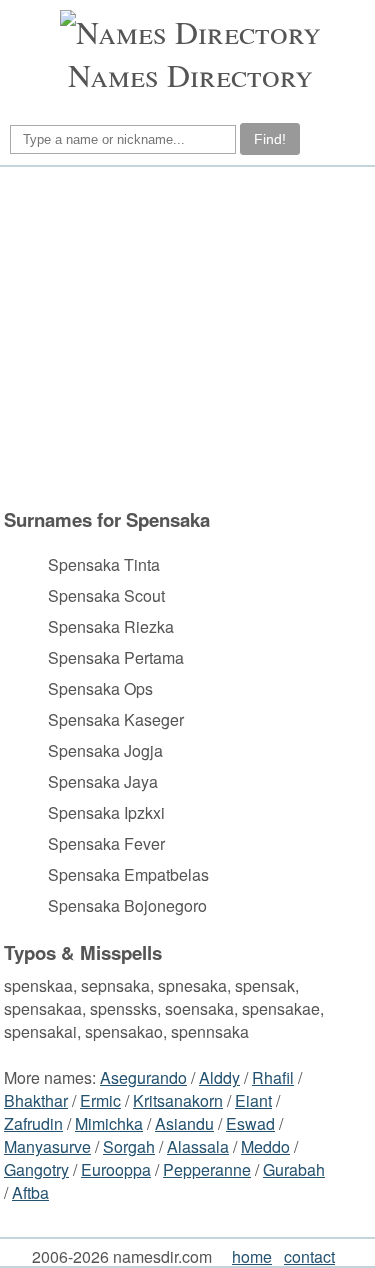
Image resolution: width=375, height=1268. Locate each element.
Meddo (265, 1146)
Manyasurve (47, 1146)
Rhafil (273, 1077)
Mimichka (109, 1123)
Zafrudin (33, 1123)
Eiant (253, 1100)
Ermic (100, 1100)
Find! (270, 139)
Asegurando (143, 1077)
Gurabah (294, 1169)
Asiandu (184, 1123)
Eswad (250, 1123)
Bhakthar (36, 1100)
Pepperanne (207, 1169)
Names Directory (190, 74)
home (252, 1256)
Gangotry (36, 1169)
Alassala (198, 1146)
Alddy (219, 1077)
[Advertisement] (184, 337)
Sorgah (129, 1146)
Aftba (30, 1192)
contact (309, 1256)
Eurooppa (116, 1169)
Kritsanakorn (178, 1100)
